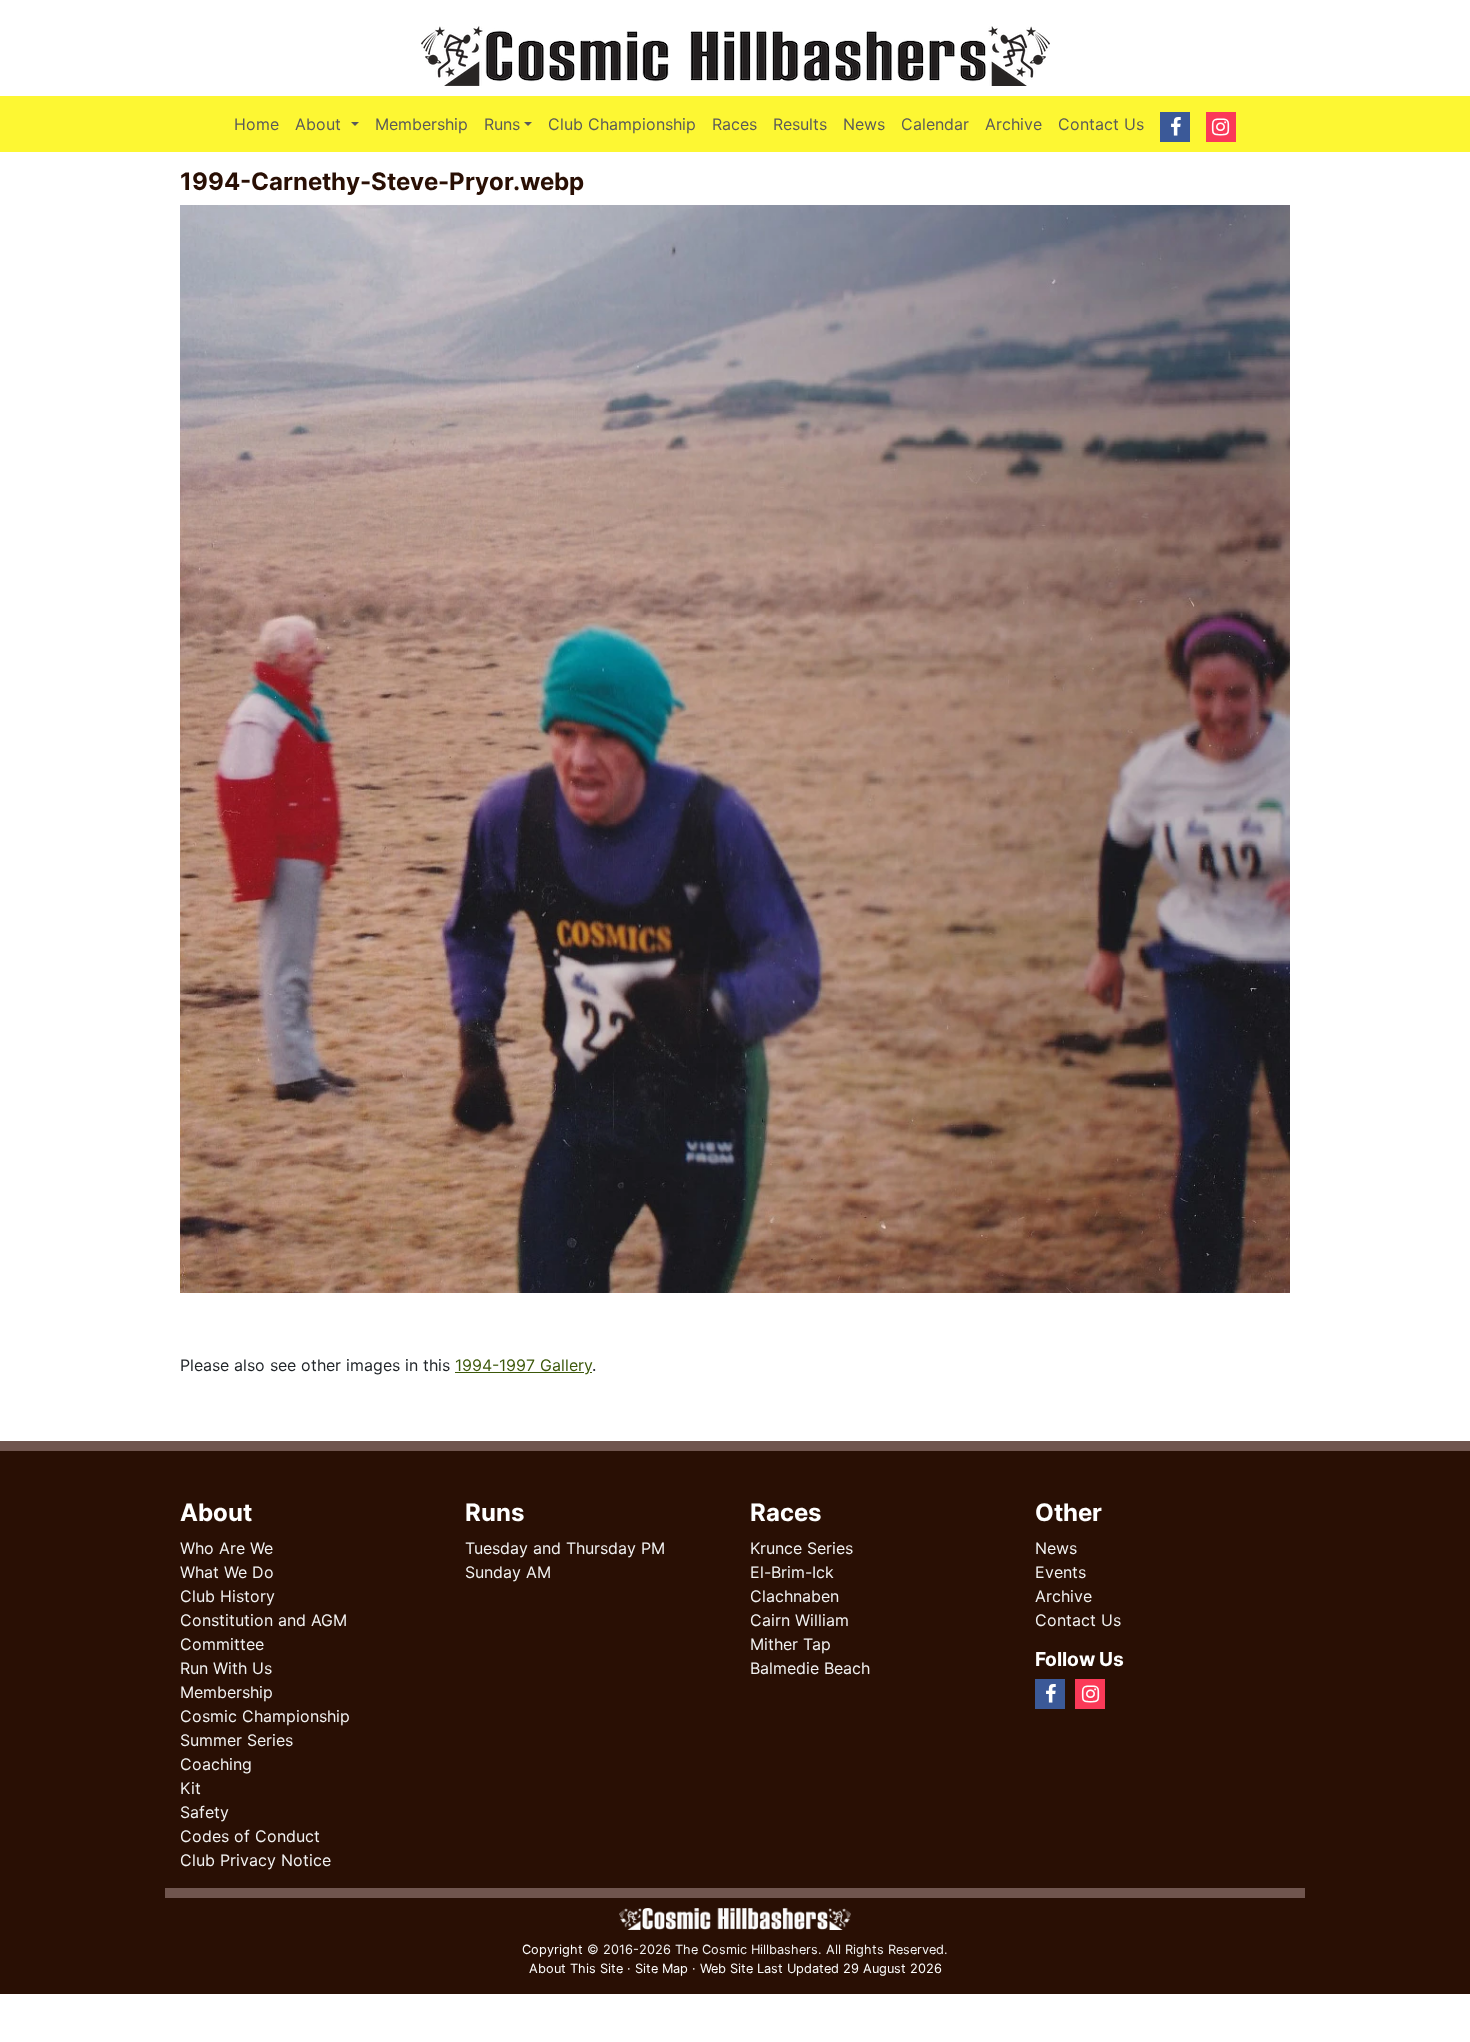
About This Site (576, 1968)
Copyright (552, 1949)
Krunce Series (801, 1548)
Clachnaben (794, 1596)
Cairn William (799, 1620)
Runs (502, 124)
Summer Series (236, 1740)
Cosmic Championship (265, 1716)
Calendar (935, 124)
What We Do (227, 1572)
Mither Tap (790, 1644)
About (330, 123)
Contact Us (1101, 124)
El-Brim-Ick (792, 1572)
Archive (1013, 124)
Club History (227, 1596)
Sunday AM (508, 1572)
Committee (222, 1644)
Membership (421, 124)
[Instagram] (1139, 1693)
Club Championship (622, 124)
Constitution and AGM (263, 1620)
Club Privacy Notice (255, 1860)
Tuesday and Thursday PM (565, 1548)
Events (1060, 1572)
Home (256, 124)
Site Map (661, 1968)
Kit (190, 1788)
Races (734, 124)
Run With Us (226, 1668)
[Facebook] (1123, 1693)
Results (800, 124)
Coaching (216, 1764)
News (864, 124)
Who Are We (226, 1548)
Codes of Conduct (250, 1836)
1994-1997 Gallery (523, 1365)
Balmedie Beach (810, 1668)
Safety (204, 1812)
